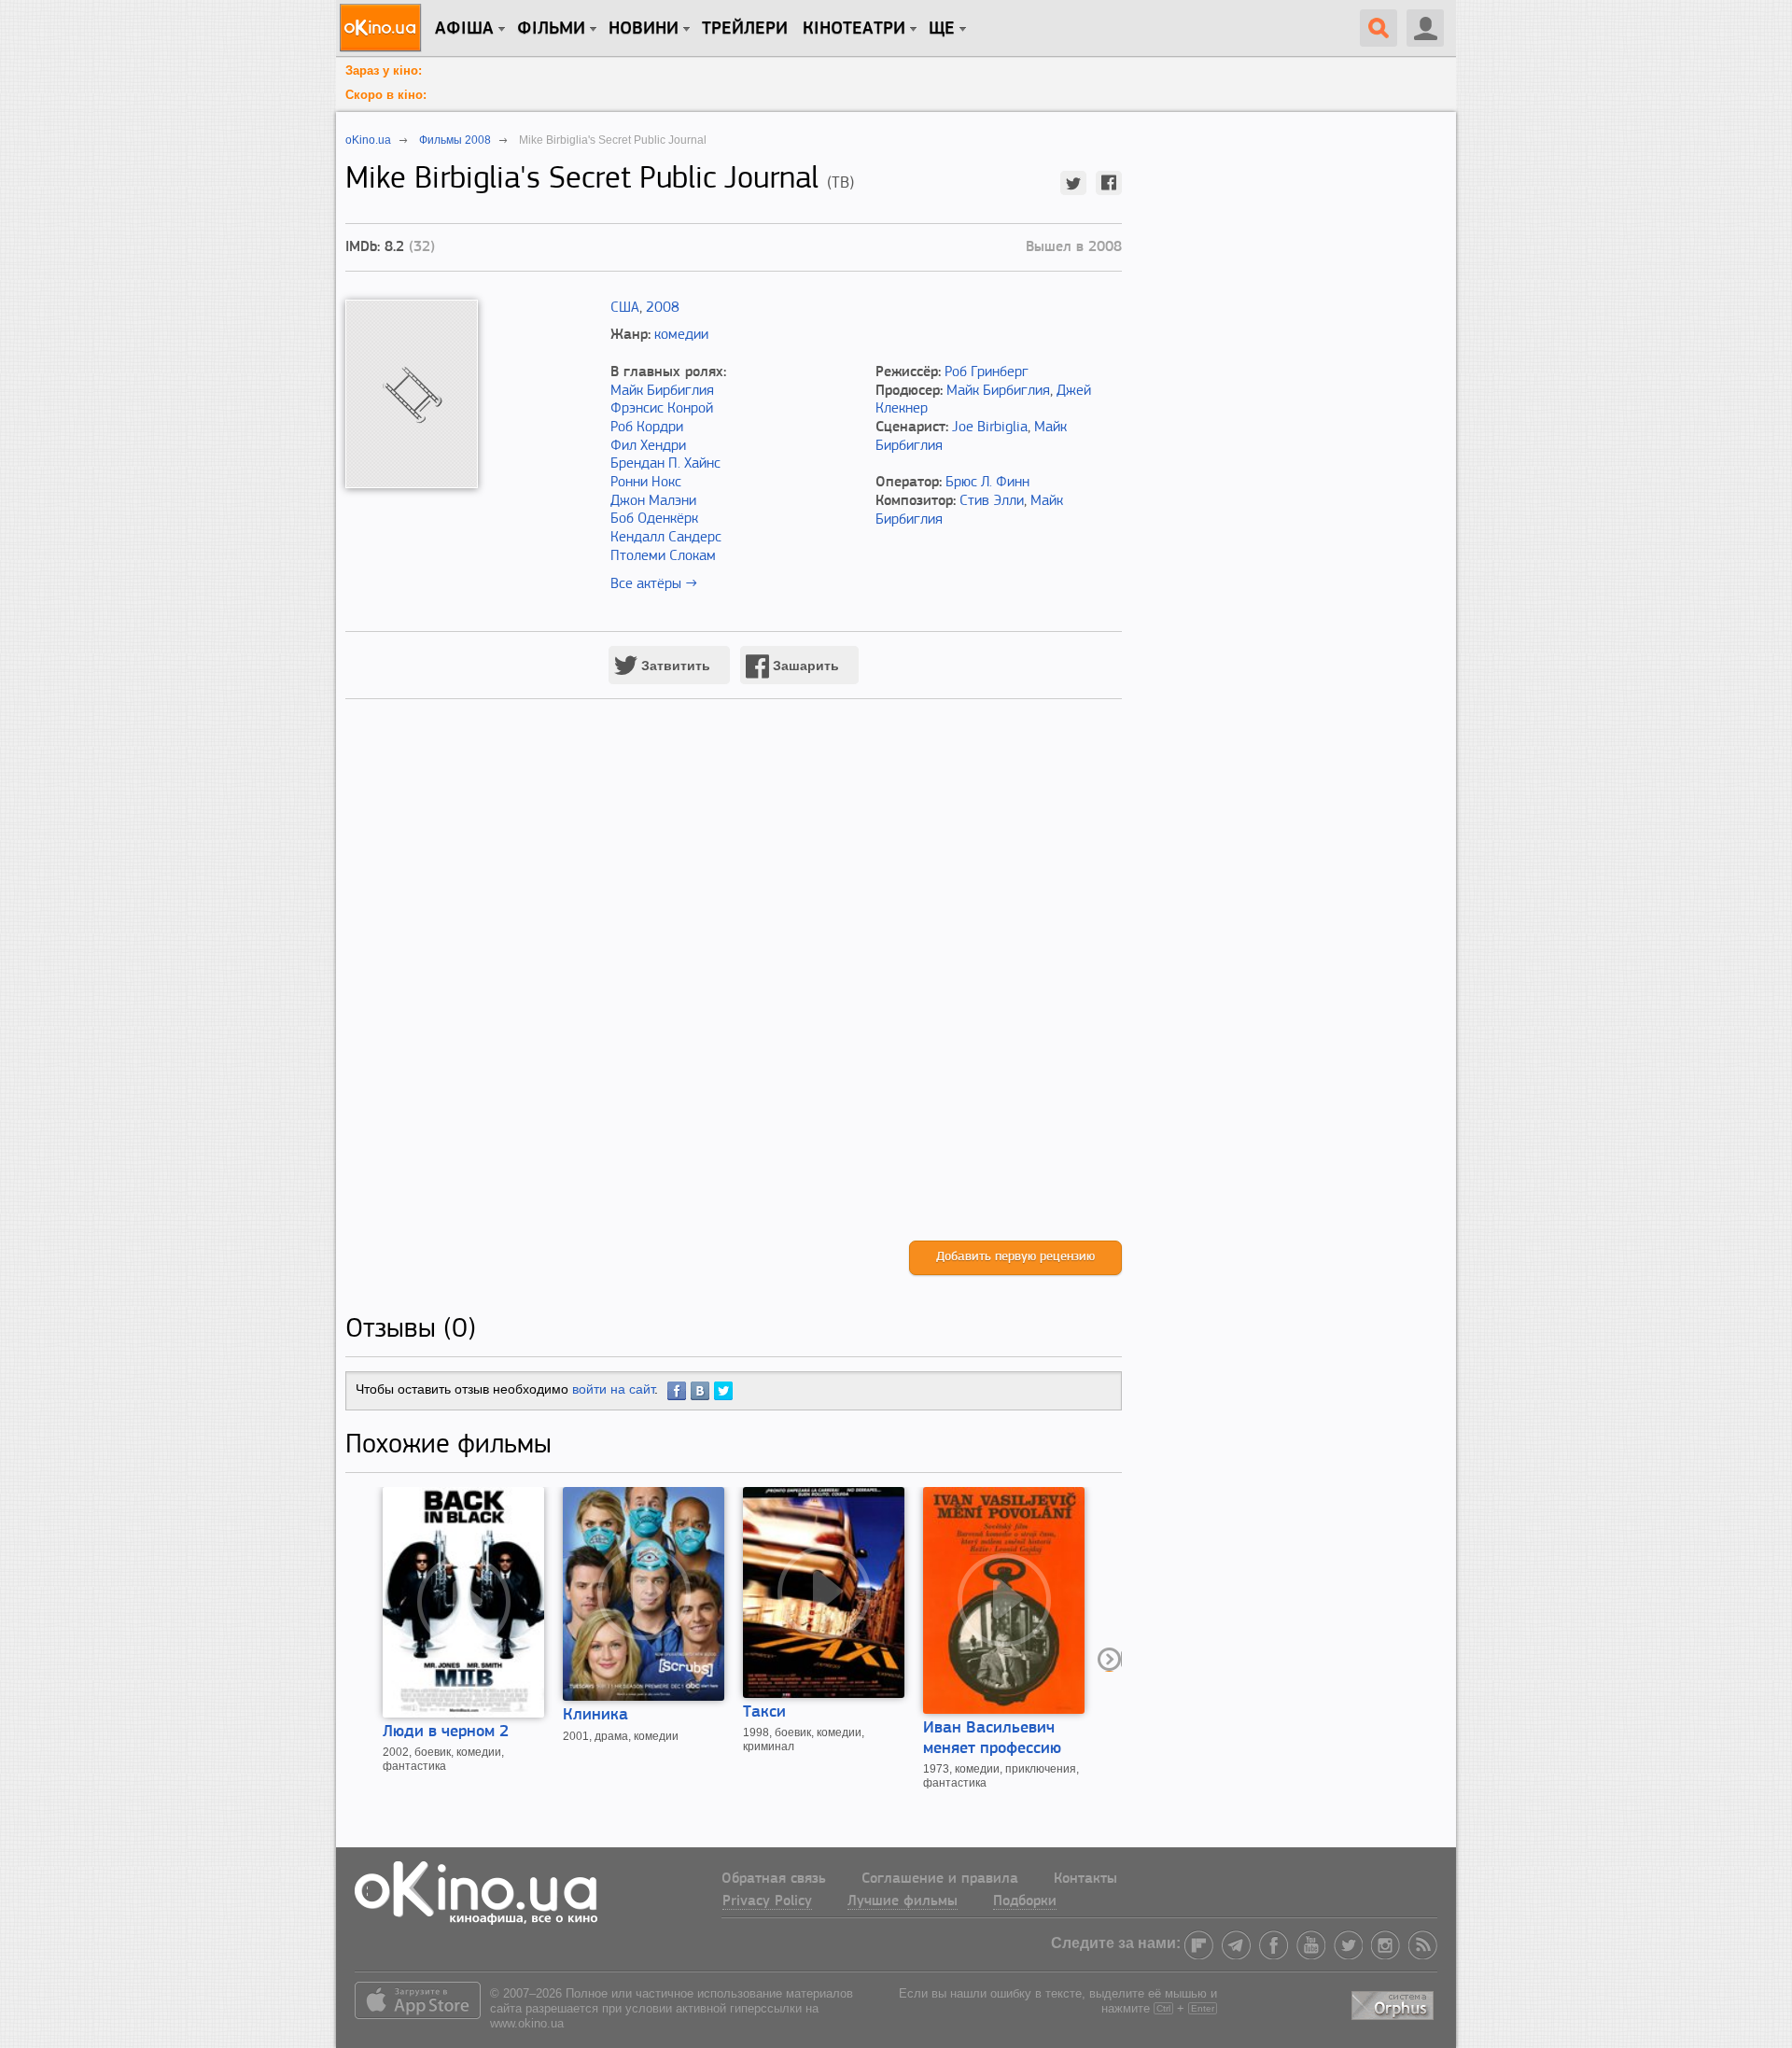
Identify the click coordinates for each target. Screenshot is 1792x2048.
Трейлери (745, 29)
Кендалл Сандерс (666, 538)
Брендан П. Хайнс (665, 464)
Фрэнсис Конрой (662, 409)
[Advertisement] (734, 989)
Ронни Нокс (646, 483)
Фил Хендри (648, 446)
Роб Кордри (647, 428)
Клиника (595, 1716)
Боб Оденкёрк (654, 519)
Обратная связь (774, 1879)
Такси (764, 1713)
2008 (663, 308)
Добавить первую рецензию (1015, 1257)
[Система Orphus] (1394, 2002)
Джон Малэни (653, 501)
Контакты (1085, 1879)
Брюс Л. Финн (987, 483)
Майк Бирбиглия (662, 391)
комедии (681, 335)
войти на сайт (613, 1389)
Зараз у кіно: (384, 70)
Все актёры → (654, 584)
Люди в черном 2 (446, 1732)
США (625, 308)
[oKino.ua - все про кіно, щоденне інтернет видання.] (383, 28)
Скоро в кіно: (386, 95)
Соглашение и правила (940, 1879)
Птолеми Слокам (663, 556)
